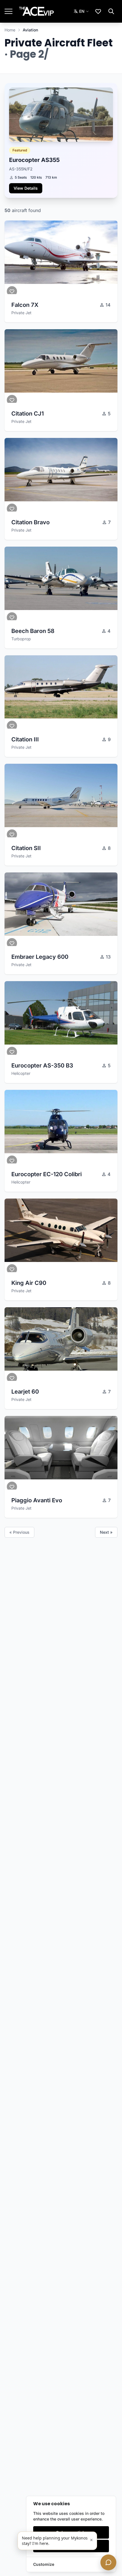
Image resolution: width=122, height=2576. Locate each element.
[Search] (111, 11)
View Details (26, 188)
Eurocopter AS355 (35, 160)
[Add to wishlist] (12, 291)
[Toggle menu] (9, 11)
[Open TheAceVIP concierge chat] (108, 2562)
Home (10, 30)
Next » (106, 1532)
